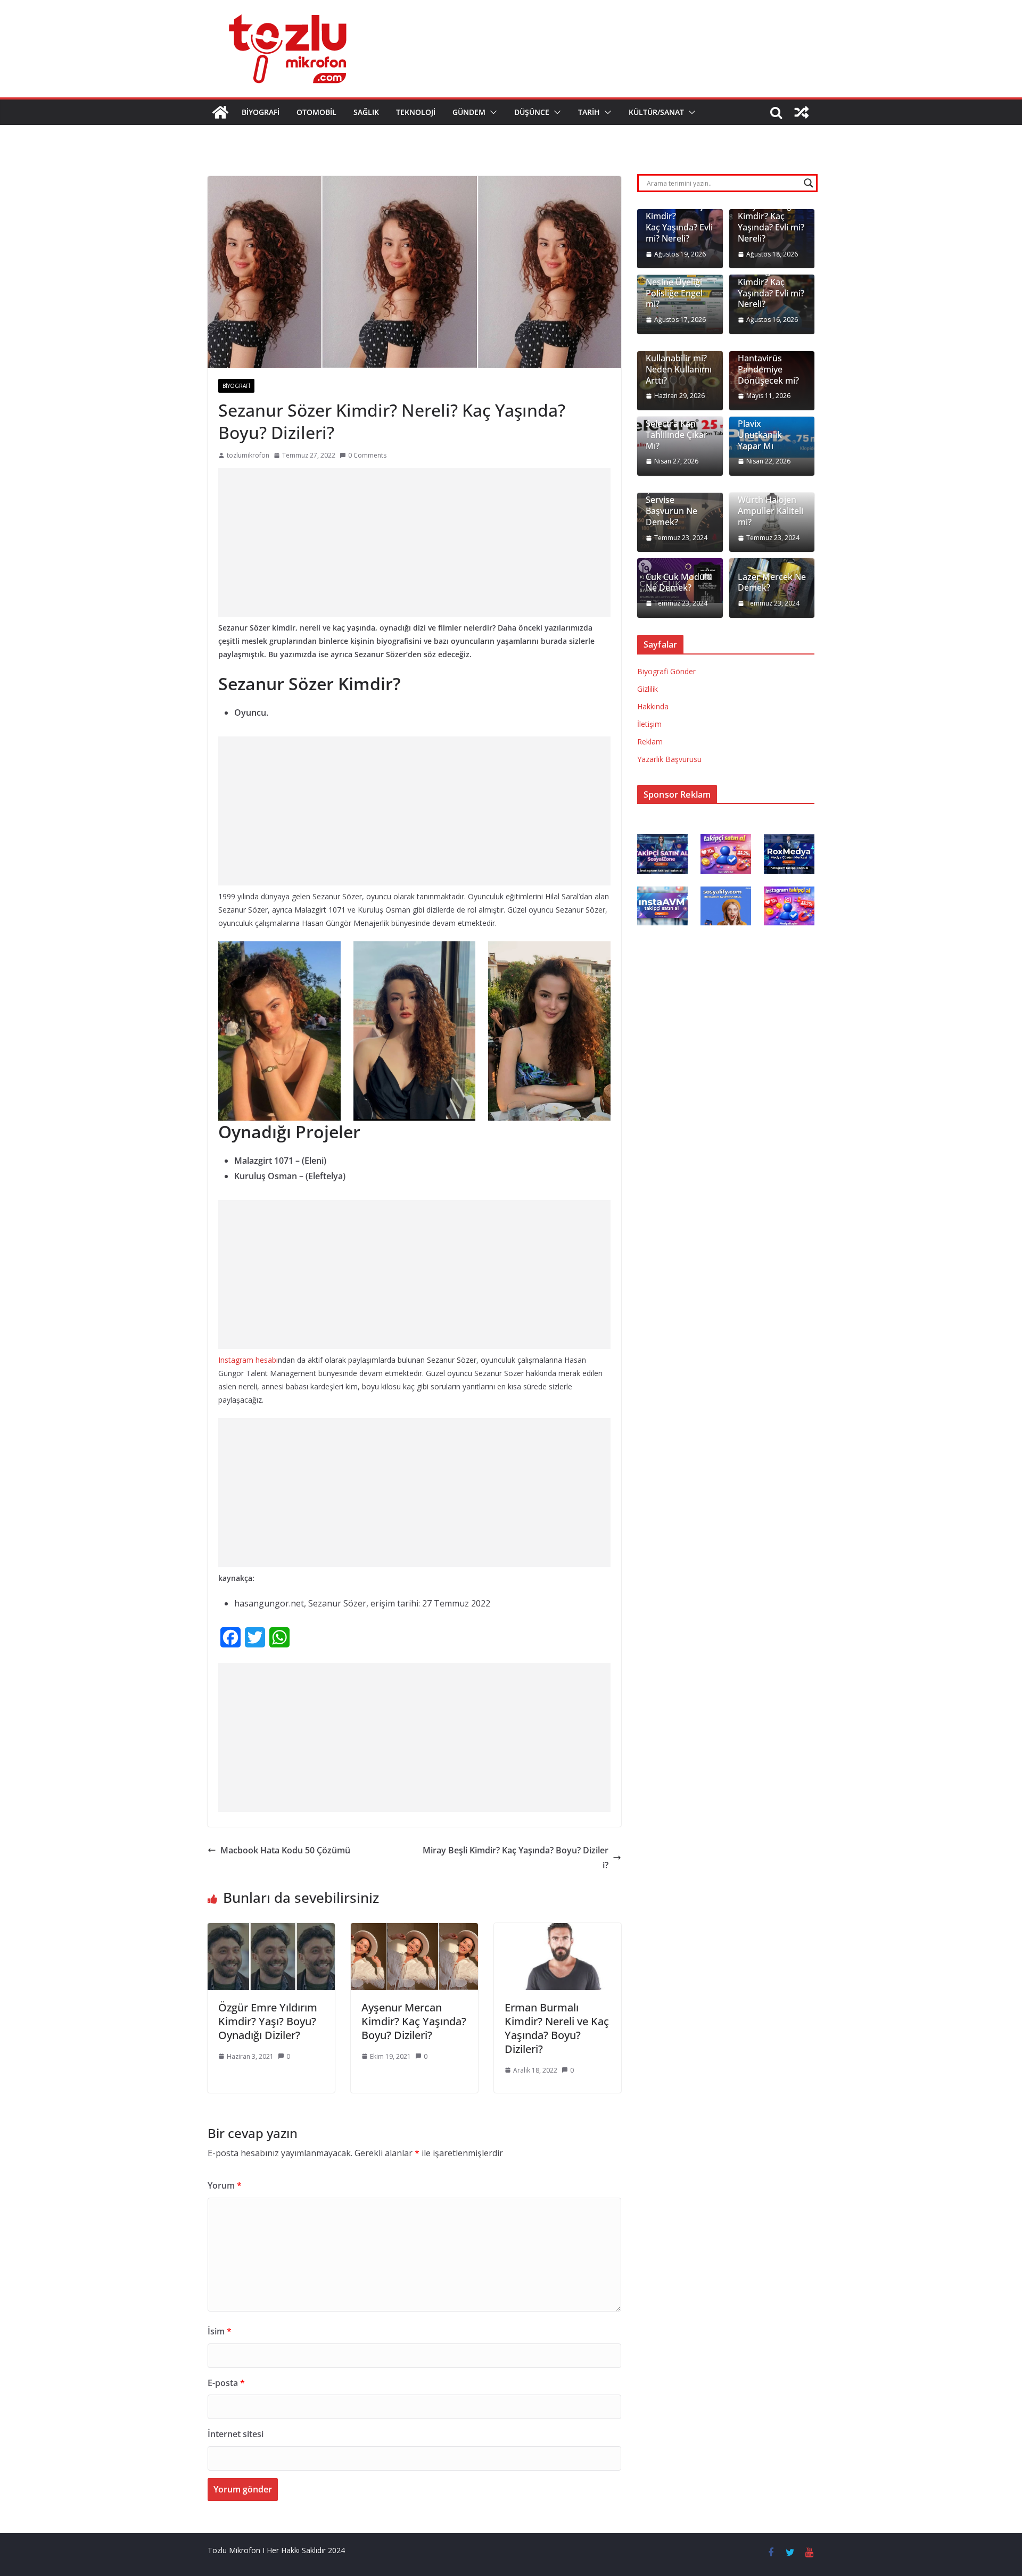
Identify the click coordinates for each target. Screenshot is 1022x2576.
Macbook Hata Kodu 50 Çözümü (285, 1850)
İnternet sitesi (236, 2434)
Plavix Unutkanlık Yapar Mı (760, 435)
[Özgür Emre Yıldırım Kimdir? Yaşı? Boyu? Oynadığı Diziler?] (271, 1931)
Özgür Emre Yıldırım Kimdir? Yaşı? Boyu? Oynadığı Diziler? (268, 2021)
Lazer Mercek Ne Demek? (772, 583)
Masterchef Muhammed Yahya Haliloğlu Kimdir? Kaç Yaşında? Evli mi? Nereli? (771, 211)
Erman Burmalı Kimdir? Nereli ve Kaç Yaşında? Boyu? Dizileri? (557, 2028)
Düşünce (532, 112)
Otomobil (316, 112)
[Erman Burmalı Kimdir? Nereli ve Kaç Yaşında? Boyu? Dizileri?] (558, 1931)
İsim (220, 2331)
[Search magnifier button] (809, 183)
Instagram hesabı (248, 1360)
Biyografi (261, 112)
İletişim (649, 724)
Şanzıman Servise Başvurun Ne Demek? (671, 506)
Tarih (589, 112)
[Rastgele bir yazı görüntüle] (802, 112)
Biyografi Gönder (666, 671)
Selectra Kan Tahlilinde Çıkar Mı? (677, 435)
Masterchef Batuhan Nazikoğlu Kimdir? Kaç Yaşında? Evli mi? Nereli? (771, 276)
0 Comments (367, 455)
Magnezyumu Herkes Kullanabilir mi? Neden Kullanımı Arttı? (679, 359)
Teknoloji (416, 112)
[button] (491, 112)
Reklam (650, 742)
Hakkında (653, 706)
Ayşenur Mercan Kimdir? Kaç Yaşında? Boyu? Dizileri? (414, 2021)
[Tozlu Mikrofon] (220, 112)
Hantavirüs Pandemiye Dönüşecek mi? (768, 369)
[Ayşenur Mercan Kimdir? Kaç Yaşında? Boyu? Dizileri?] (414, 1931)
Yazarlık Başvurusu (669, 759)
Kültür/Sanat (656, 112)
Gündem (469, 112)
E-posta (226, 2383)
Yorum (225, 2185)
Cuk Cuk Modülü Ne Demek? (679, 583)
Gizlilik (648, 689)
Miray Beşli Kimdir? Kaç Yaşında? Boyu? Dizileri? (516, 1858)
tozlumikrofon (248, 455)
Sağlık (366, 112)
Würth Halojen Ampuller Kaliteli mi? (770, 511)
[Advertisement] (414, 542)
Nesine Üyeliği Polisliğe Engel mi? (674, 293)
